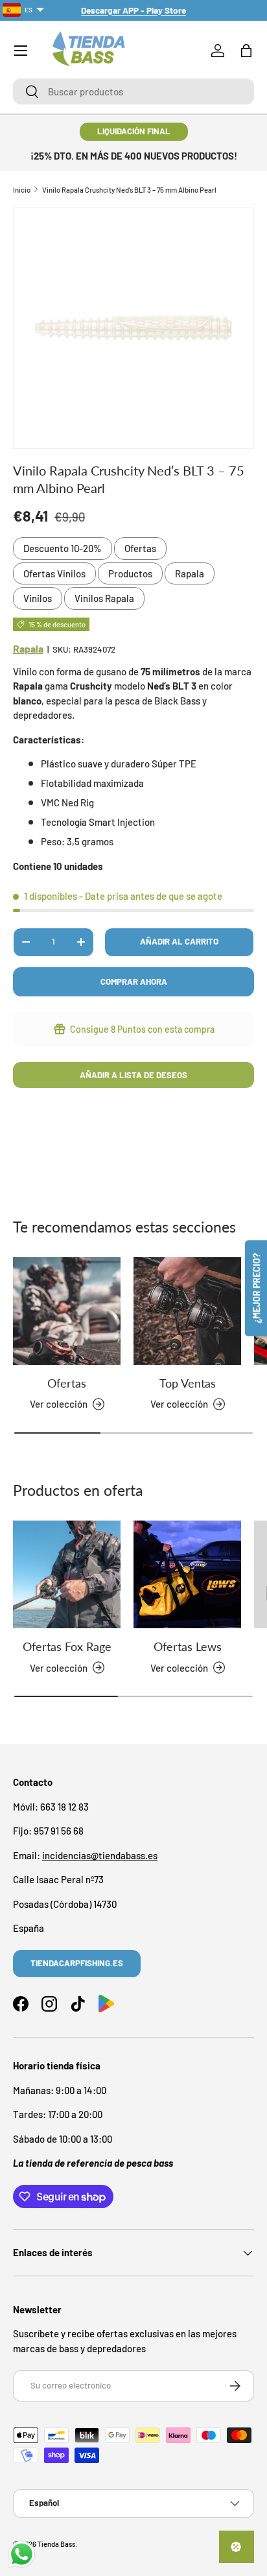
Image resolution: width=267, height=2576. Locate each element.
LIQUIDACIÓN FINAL (134, 131)
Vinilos (38, 598)
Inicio (22, 190)
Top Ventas (188, 1383)
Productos (130, 573)
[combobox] (133, 91)
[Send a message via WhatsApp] (22, 2554)
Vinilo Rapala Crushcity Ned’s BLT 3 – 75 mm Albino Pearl (129, 190)
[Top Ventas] (187, 1311)
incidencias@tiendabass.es (100, 1855)
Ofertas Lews (188, 1646)
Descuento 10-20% (63, 548)
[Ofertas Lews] (187, 1574)
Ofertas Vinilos (54, 573)
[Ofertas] (67, 1311)
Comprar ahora (134, 981)
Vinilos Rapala (104, 598)
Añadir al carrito (179, 941)
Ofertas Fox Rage (67, 1646)
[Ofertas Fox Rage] (67, 1574)
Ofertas (140, 548)
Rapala (190, 573)
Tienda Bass (56, 2544)
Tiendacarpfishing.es (77, 1963)
